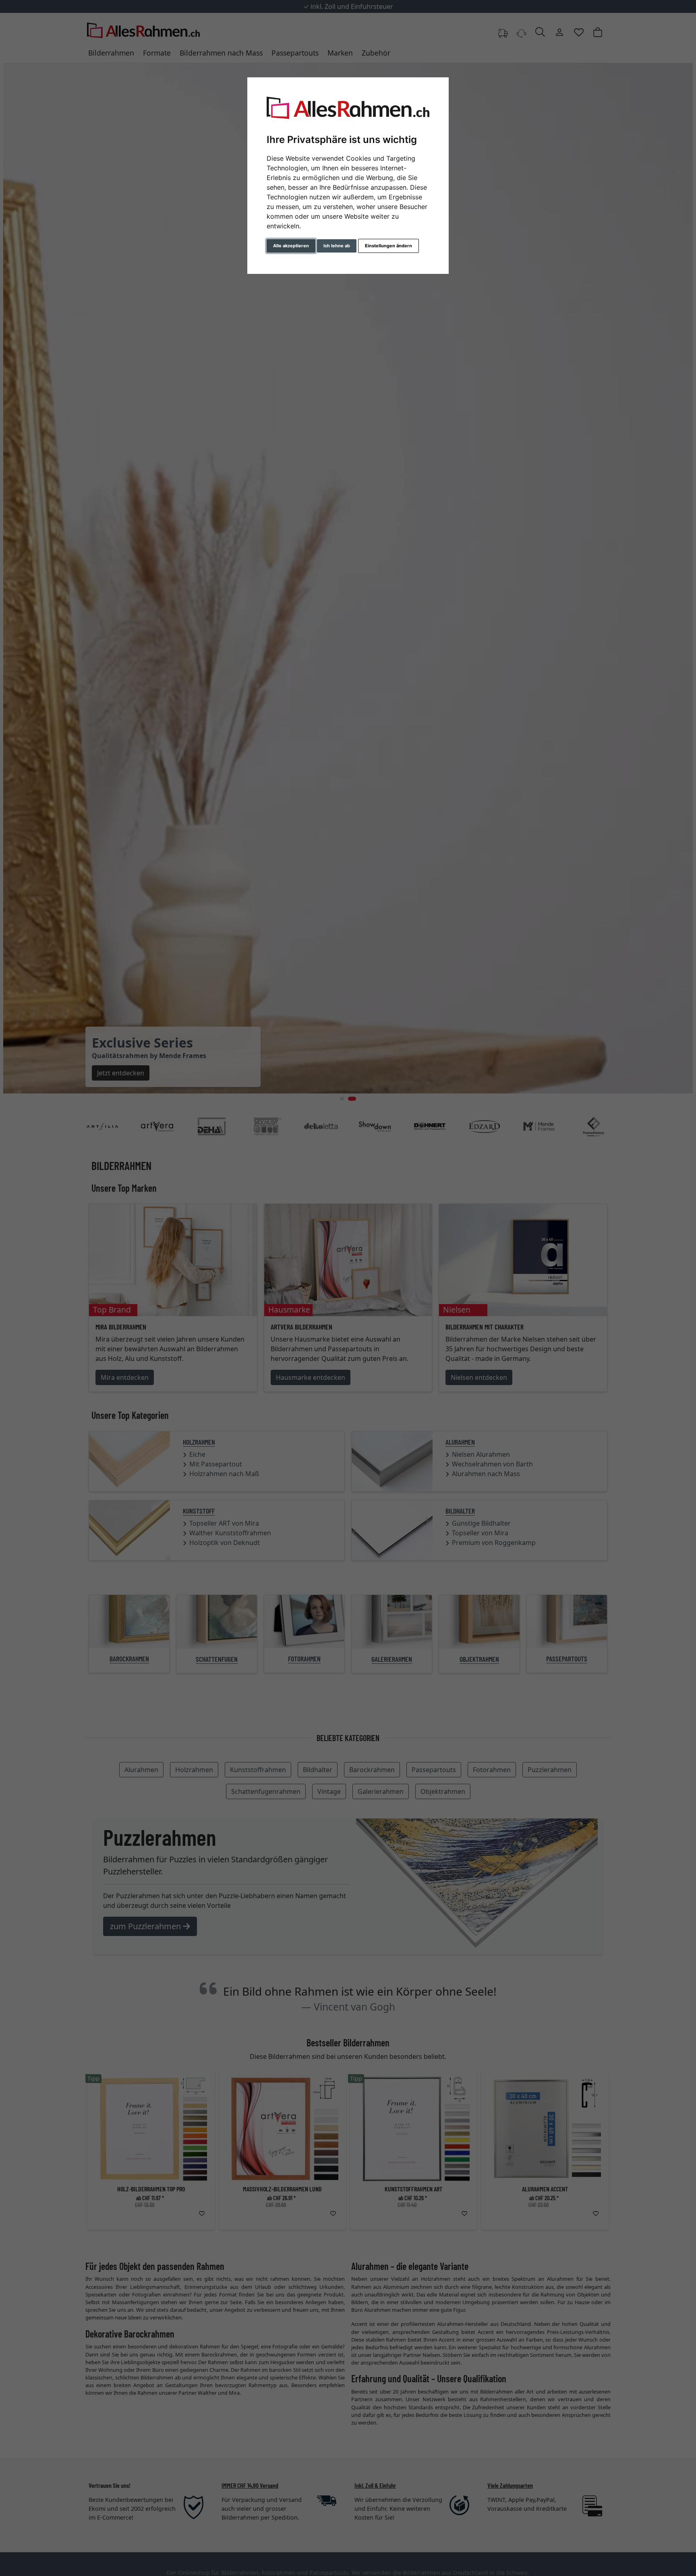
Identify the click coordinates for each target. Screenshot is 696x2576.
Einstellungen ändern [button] (388, 246)
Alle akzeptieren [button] (291, 246)
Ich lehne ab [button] (337, 246)
